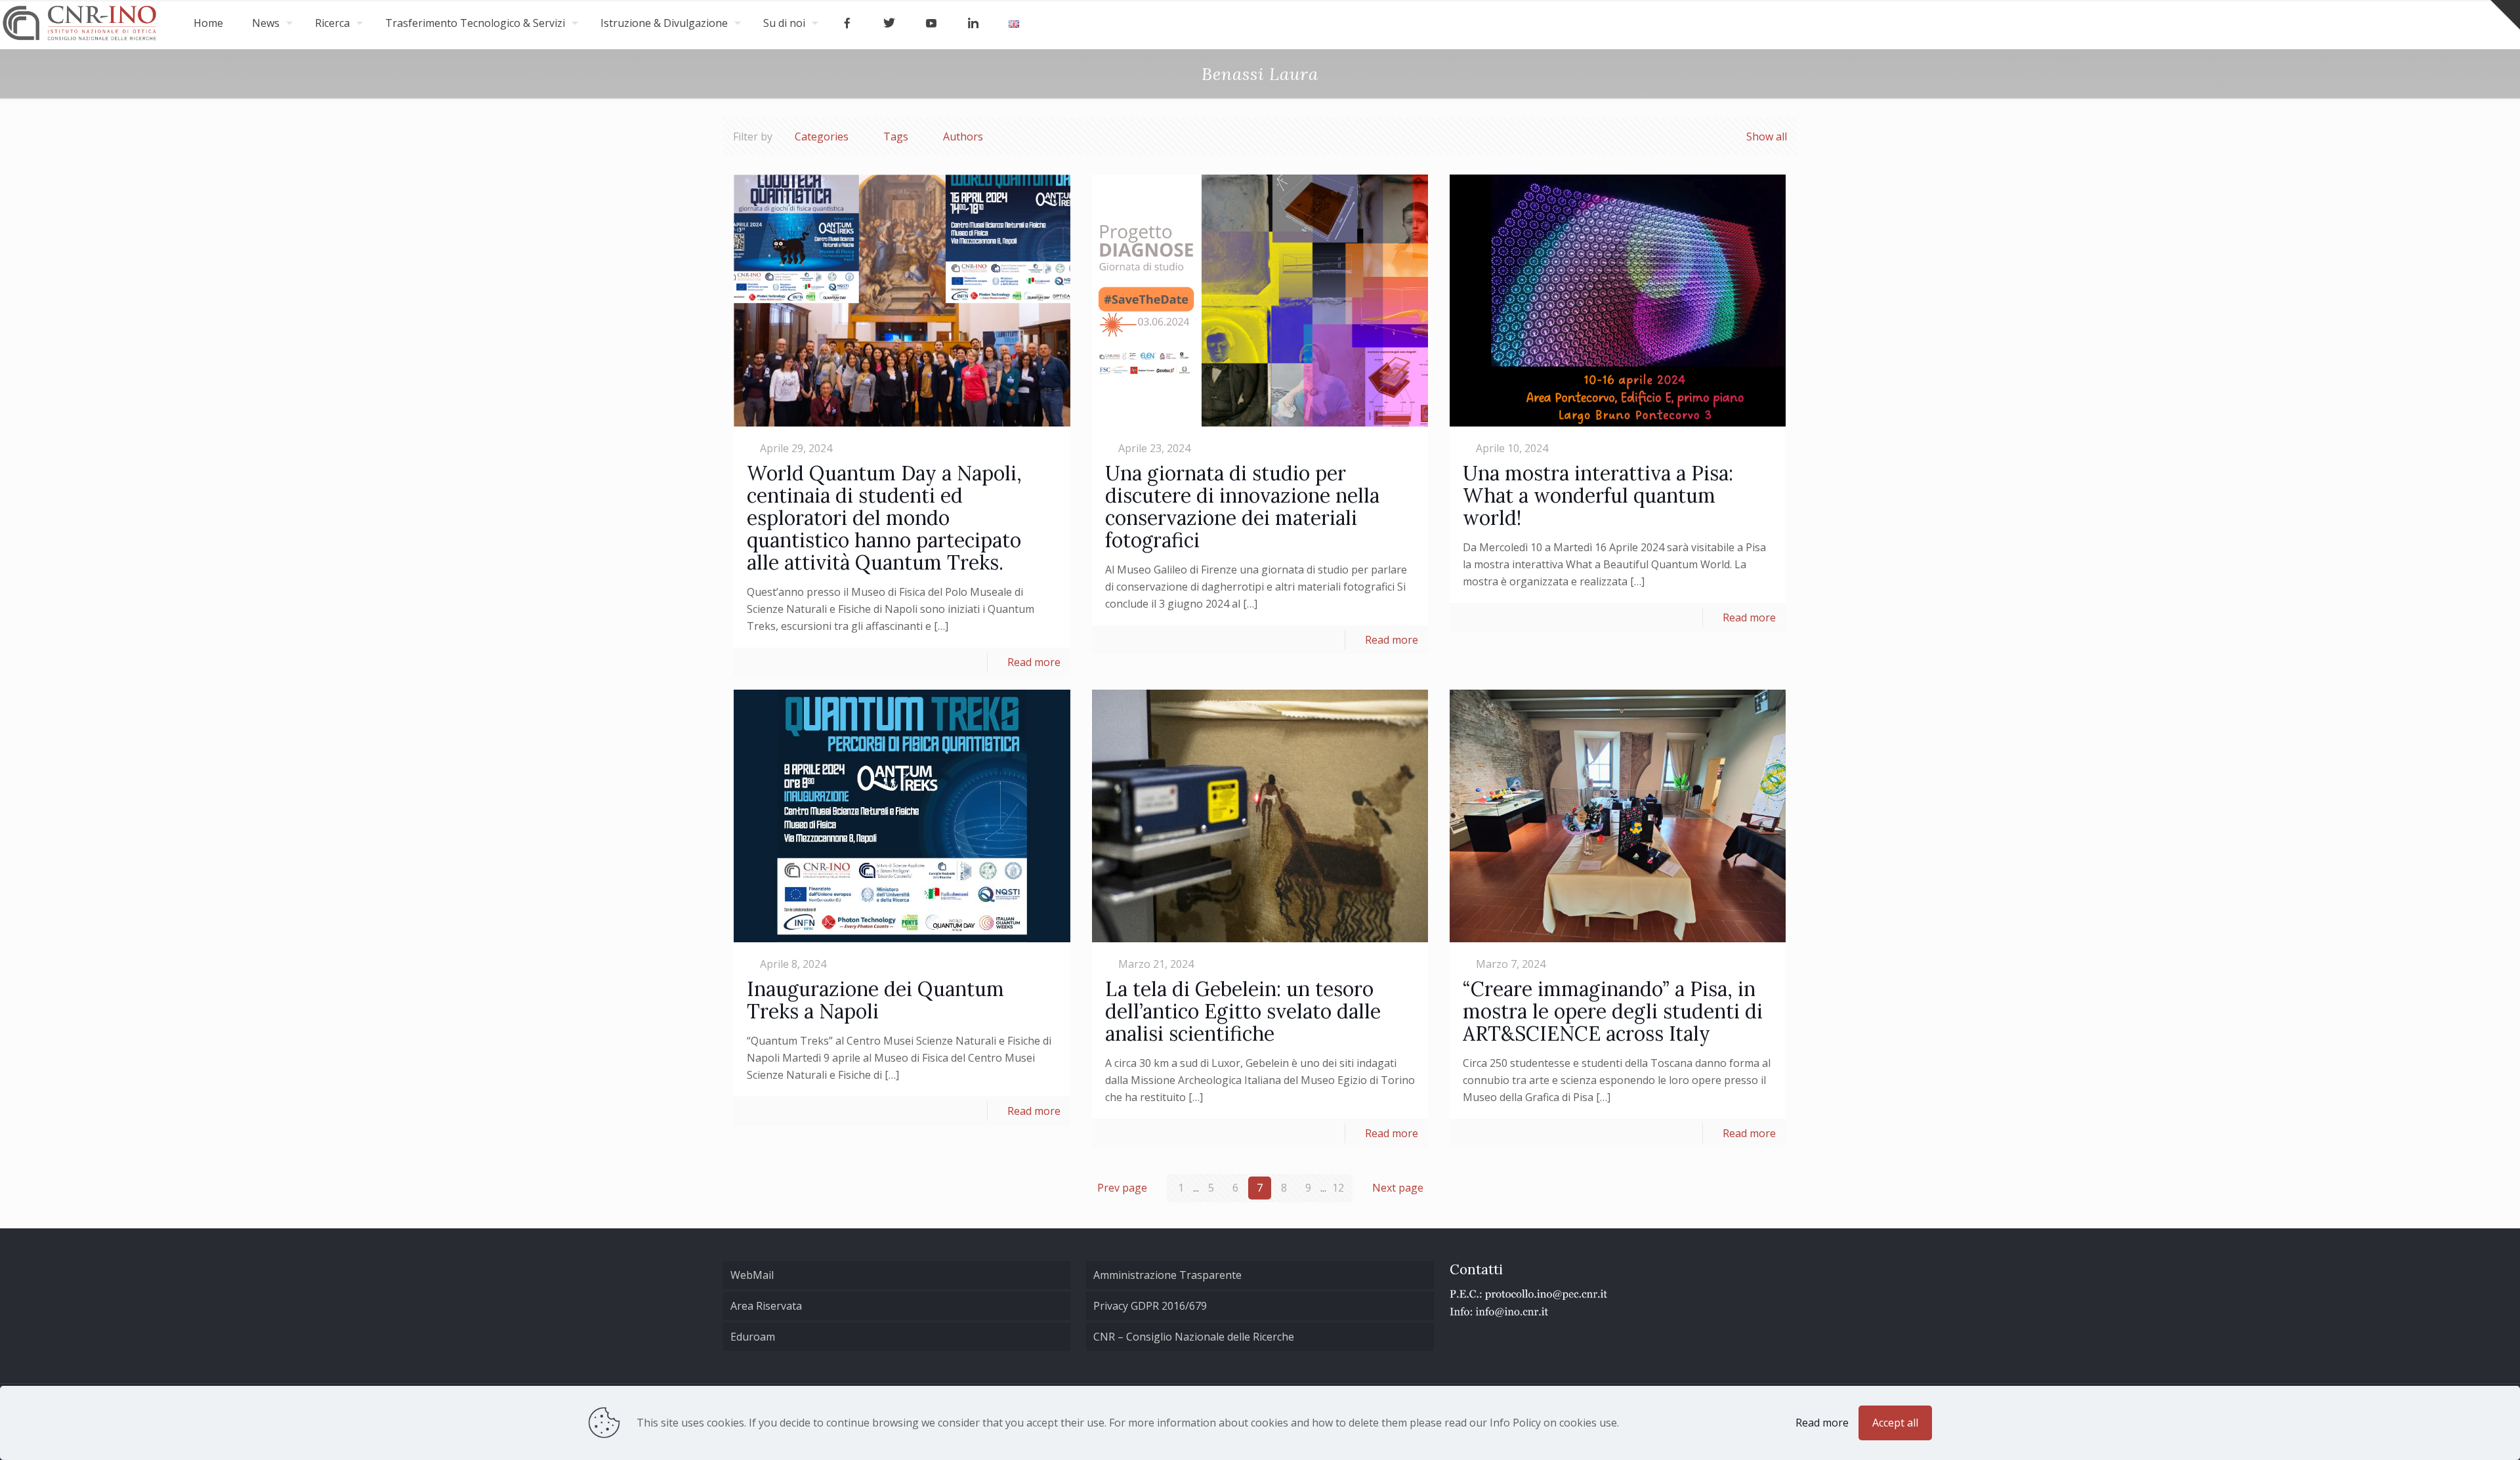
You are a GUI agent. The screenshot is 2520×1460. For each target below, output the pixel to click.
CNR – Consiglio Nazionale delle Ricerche (1194, 1337)
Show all (1767, 136)
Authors (963, 136)
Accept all (1895, 1423)
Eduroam (753, 1337)
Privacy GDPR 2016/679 (1150, 1306)
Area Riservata (766, 1306)
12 (1338, 1188)
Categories (822, 136)
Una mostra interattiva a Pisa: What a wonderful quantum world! (1598, 495)
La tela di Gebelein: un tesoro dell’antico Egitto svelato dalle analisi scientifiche (1243, 1011)
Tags (896, 136)
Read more (1034, 662)
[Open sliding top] (2505, 15)
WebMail (752, 1275)
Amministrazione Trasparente (1167, 1275)
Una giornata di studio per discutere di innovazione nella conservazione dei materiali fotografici (1242, 507)
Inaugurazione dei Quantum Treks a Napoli (875, 1000)
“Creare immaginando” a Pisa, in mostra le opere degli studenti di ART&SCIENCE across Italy (1613, 1011)
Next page (1398, 1188)
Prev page (1122, 1188)
